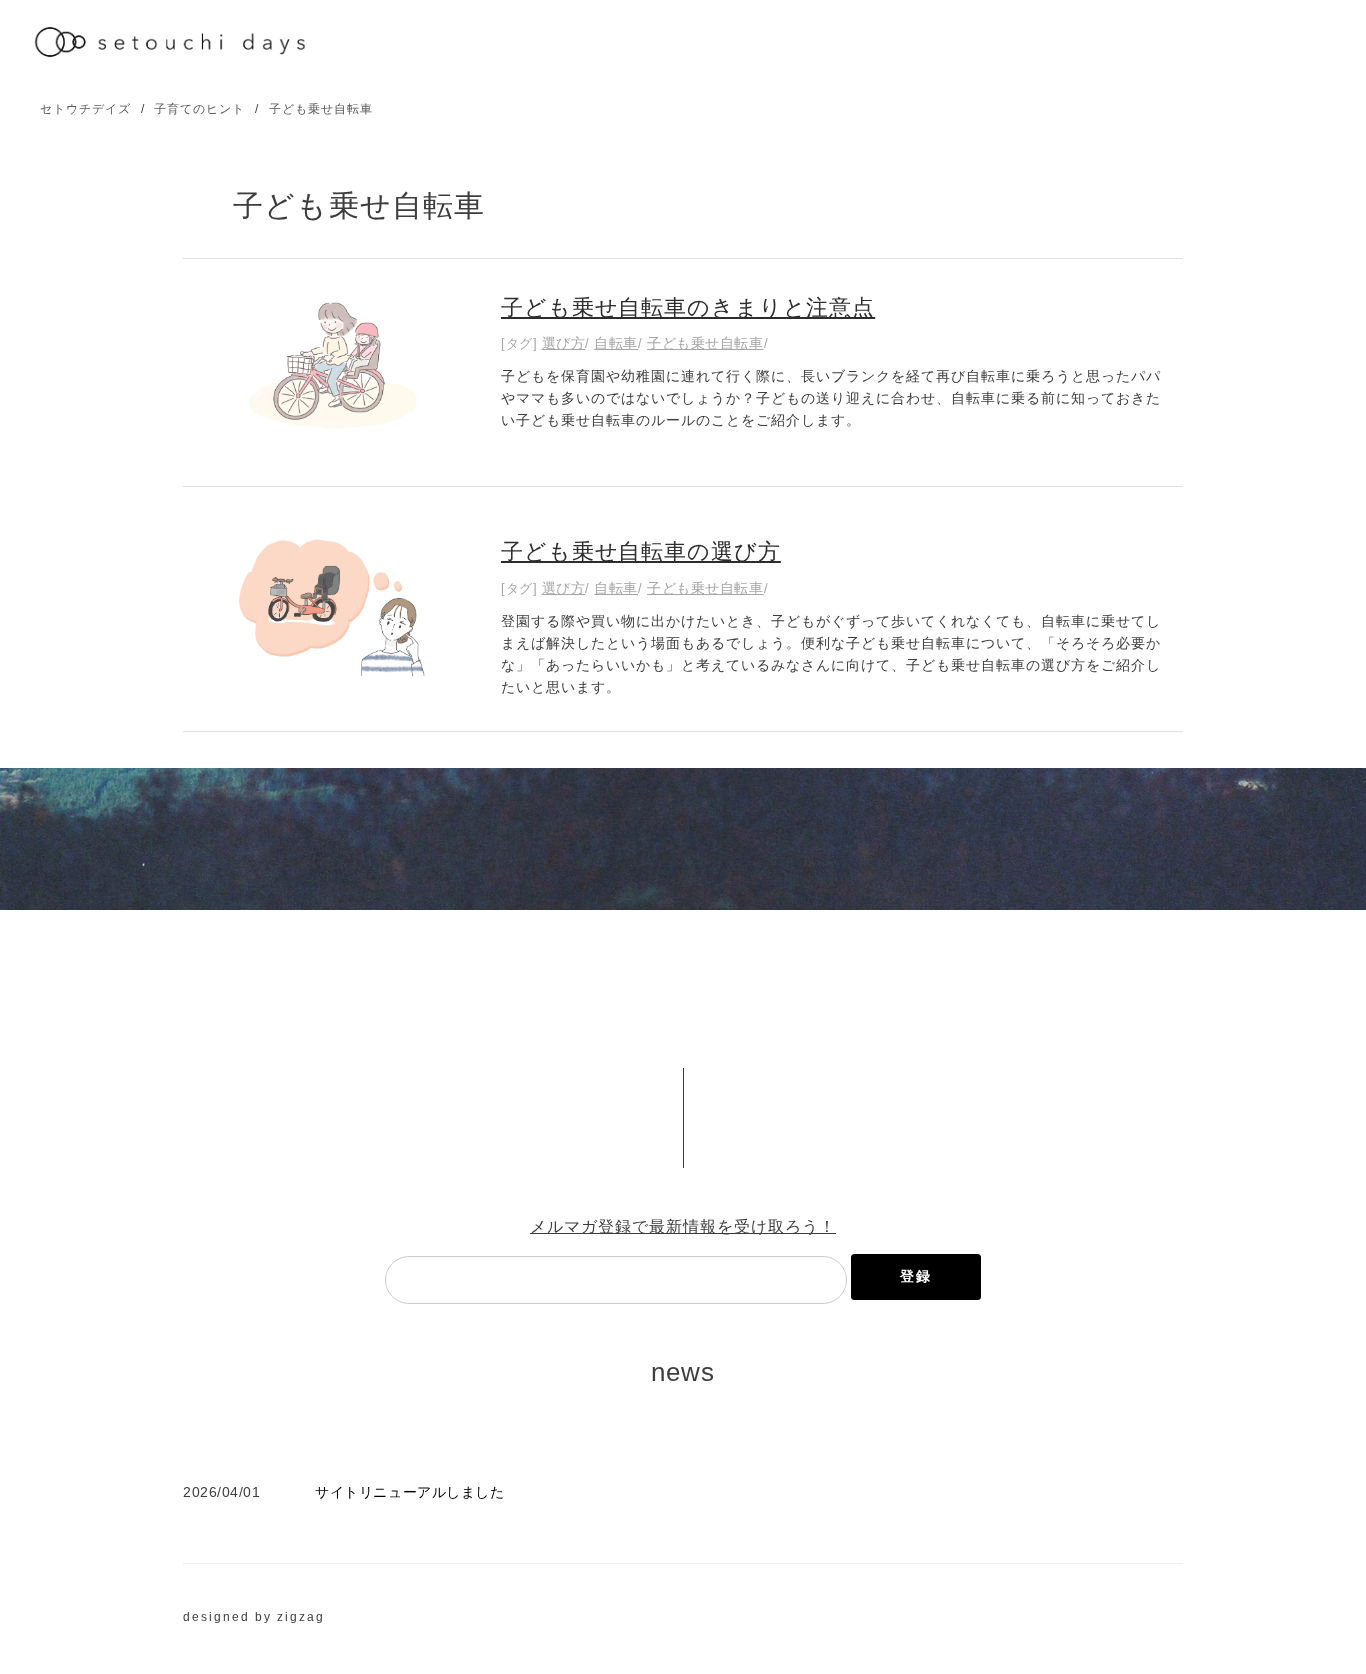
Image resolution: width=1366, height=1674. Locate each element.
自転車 (616, 343)
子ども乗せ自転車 (321, 109)
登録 (916, 1276)
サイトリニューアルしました (409, 1492)
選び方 (564, 343)
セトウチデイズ (85, 109)
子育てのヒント (199, 109)
